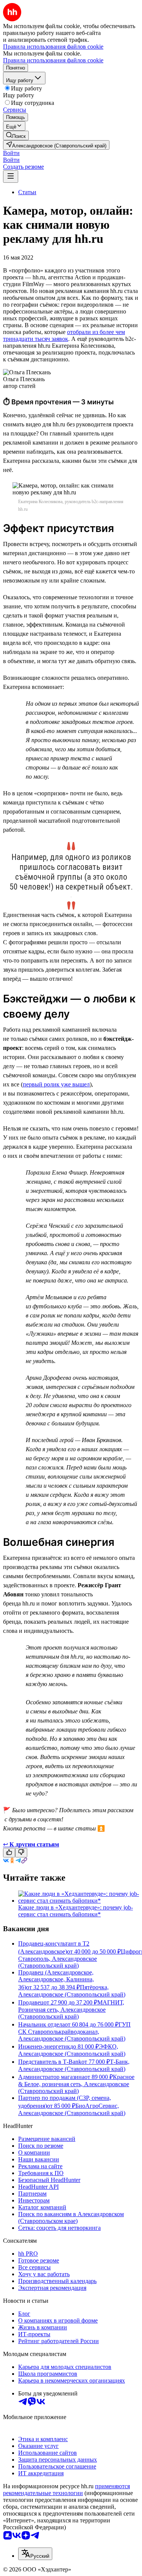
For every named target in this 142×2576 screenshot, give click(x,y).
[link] (16, 135)
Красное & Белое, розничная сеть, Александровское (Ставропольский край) (76, 2084)
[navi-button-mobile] (11, 177)
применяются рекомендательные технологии (66, 2490)
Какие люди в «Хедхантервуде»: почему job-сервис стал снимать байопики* (76, 1911)
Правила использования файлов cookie (53, 60)
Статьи (27, 192)
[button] (11, 153)
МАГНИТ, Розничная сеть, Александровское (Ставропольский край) (71, 2009)
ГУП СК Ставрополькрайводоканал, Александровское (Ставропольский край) (74, 2031)
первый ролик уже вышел (56, 1084)
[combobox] (35, 2554)
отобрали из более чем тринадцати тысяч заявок (64, 335)
